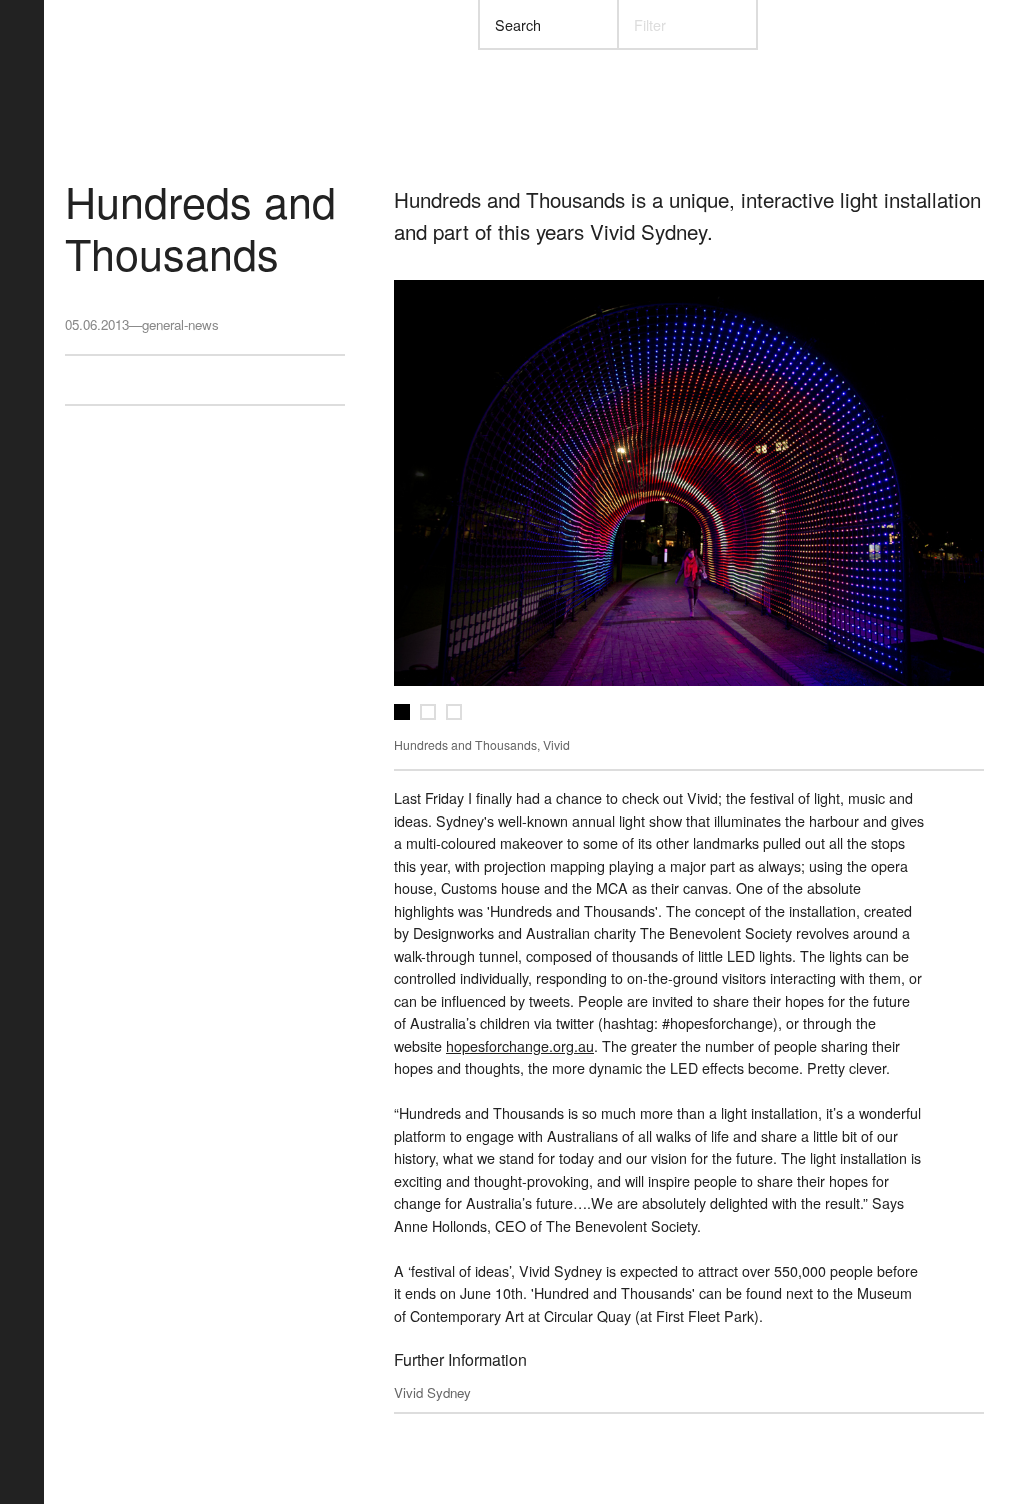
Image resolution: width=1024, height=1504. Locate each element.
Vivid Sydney (432, 1392)
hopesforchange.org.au (520, 1046)
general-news (180, 324)
